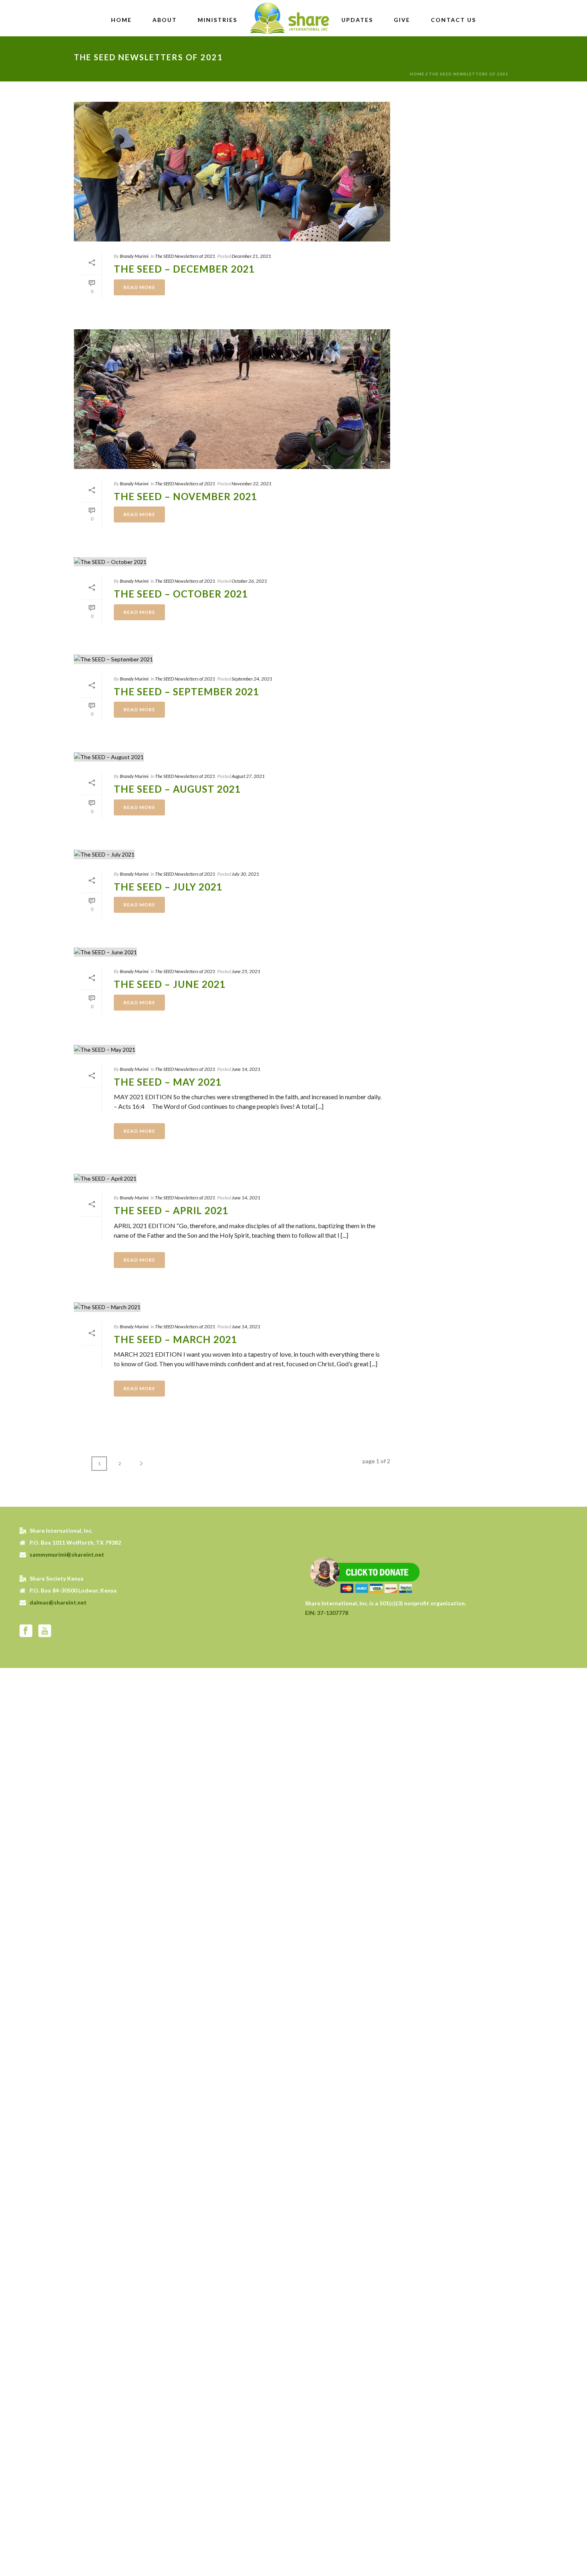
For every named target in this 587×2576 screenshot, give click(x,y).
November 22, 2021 (252, 484)
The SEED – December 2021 (184, 269)
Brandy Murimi (134, 256)
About (165, 20)
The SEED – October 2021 (181, 594)
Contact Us (453, 20)
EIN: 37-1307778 (327, 1613)
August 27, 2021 (248, 776)
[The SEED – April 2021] (232, 1178)
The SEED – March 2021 (176, 1339)
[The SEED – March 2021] (232, 1307)
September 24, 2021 (252, 679)
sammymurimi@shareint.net (67, 1554)
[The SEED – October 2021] (232, 561)
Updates (357, 20)
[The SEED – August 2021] (232, 757)
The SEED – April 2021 (171, 1210)
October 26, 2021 (249, 581)
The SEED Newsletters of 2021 (469, 74)
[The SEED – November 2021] (232, 399)
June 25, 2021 (246, 971)
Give (402, 20)
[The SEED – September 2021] (232, 659)
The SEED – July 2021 (168, 887)
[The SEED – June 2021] (232, 952)
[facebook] (26, 1631)
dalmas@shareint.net (58, 1602)
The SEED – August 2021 (177, 789)
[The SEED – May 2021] (232, 1050)
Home (121, 20)
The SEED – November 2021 (185, 496)
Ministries (217, 20)
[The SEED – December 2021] (232, 172)
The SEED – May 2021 (168, 1082)
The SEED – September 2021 (186, 691)
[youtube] (45, 1631)
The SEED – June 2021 (170, 984)
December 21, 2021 (251, 256)
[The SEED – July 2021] (232, 854)
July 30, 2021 (245, 874)
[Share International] (289, 18)
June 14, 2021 (246, 1069)
